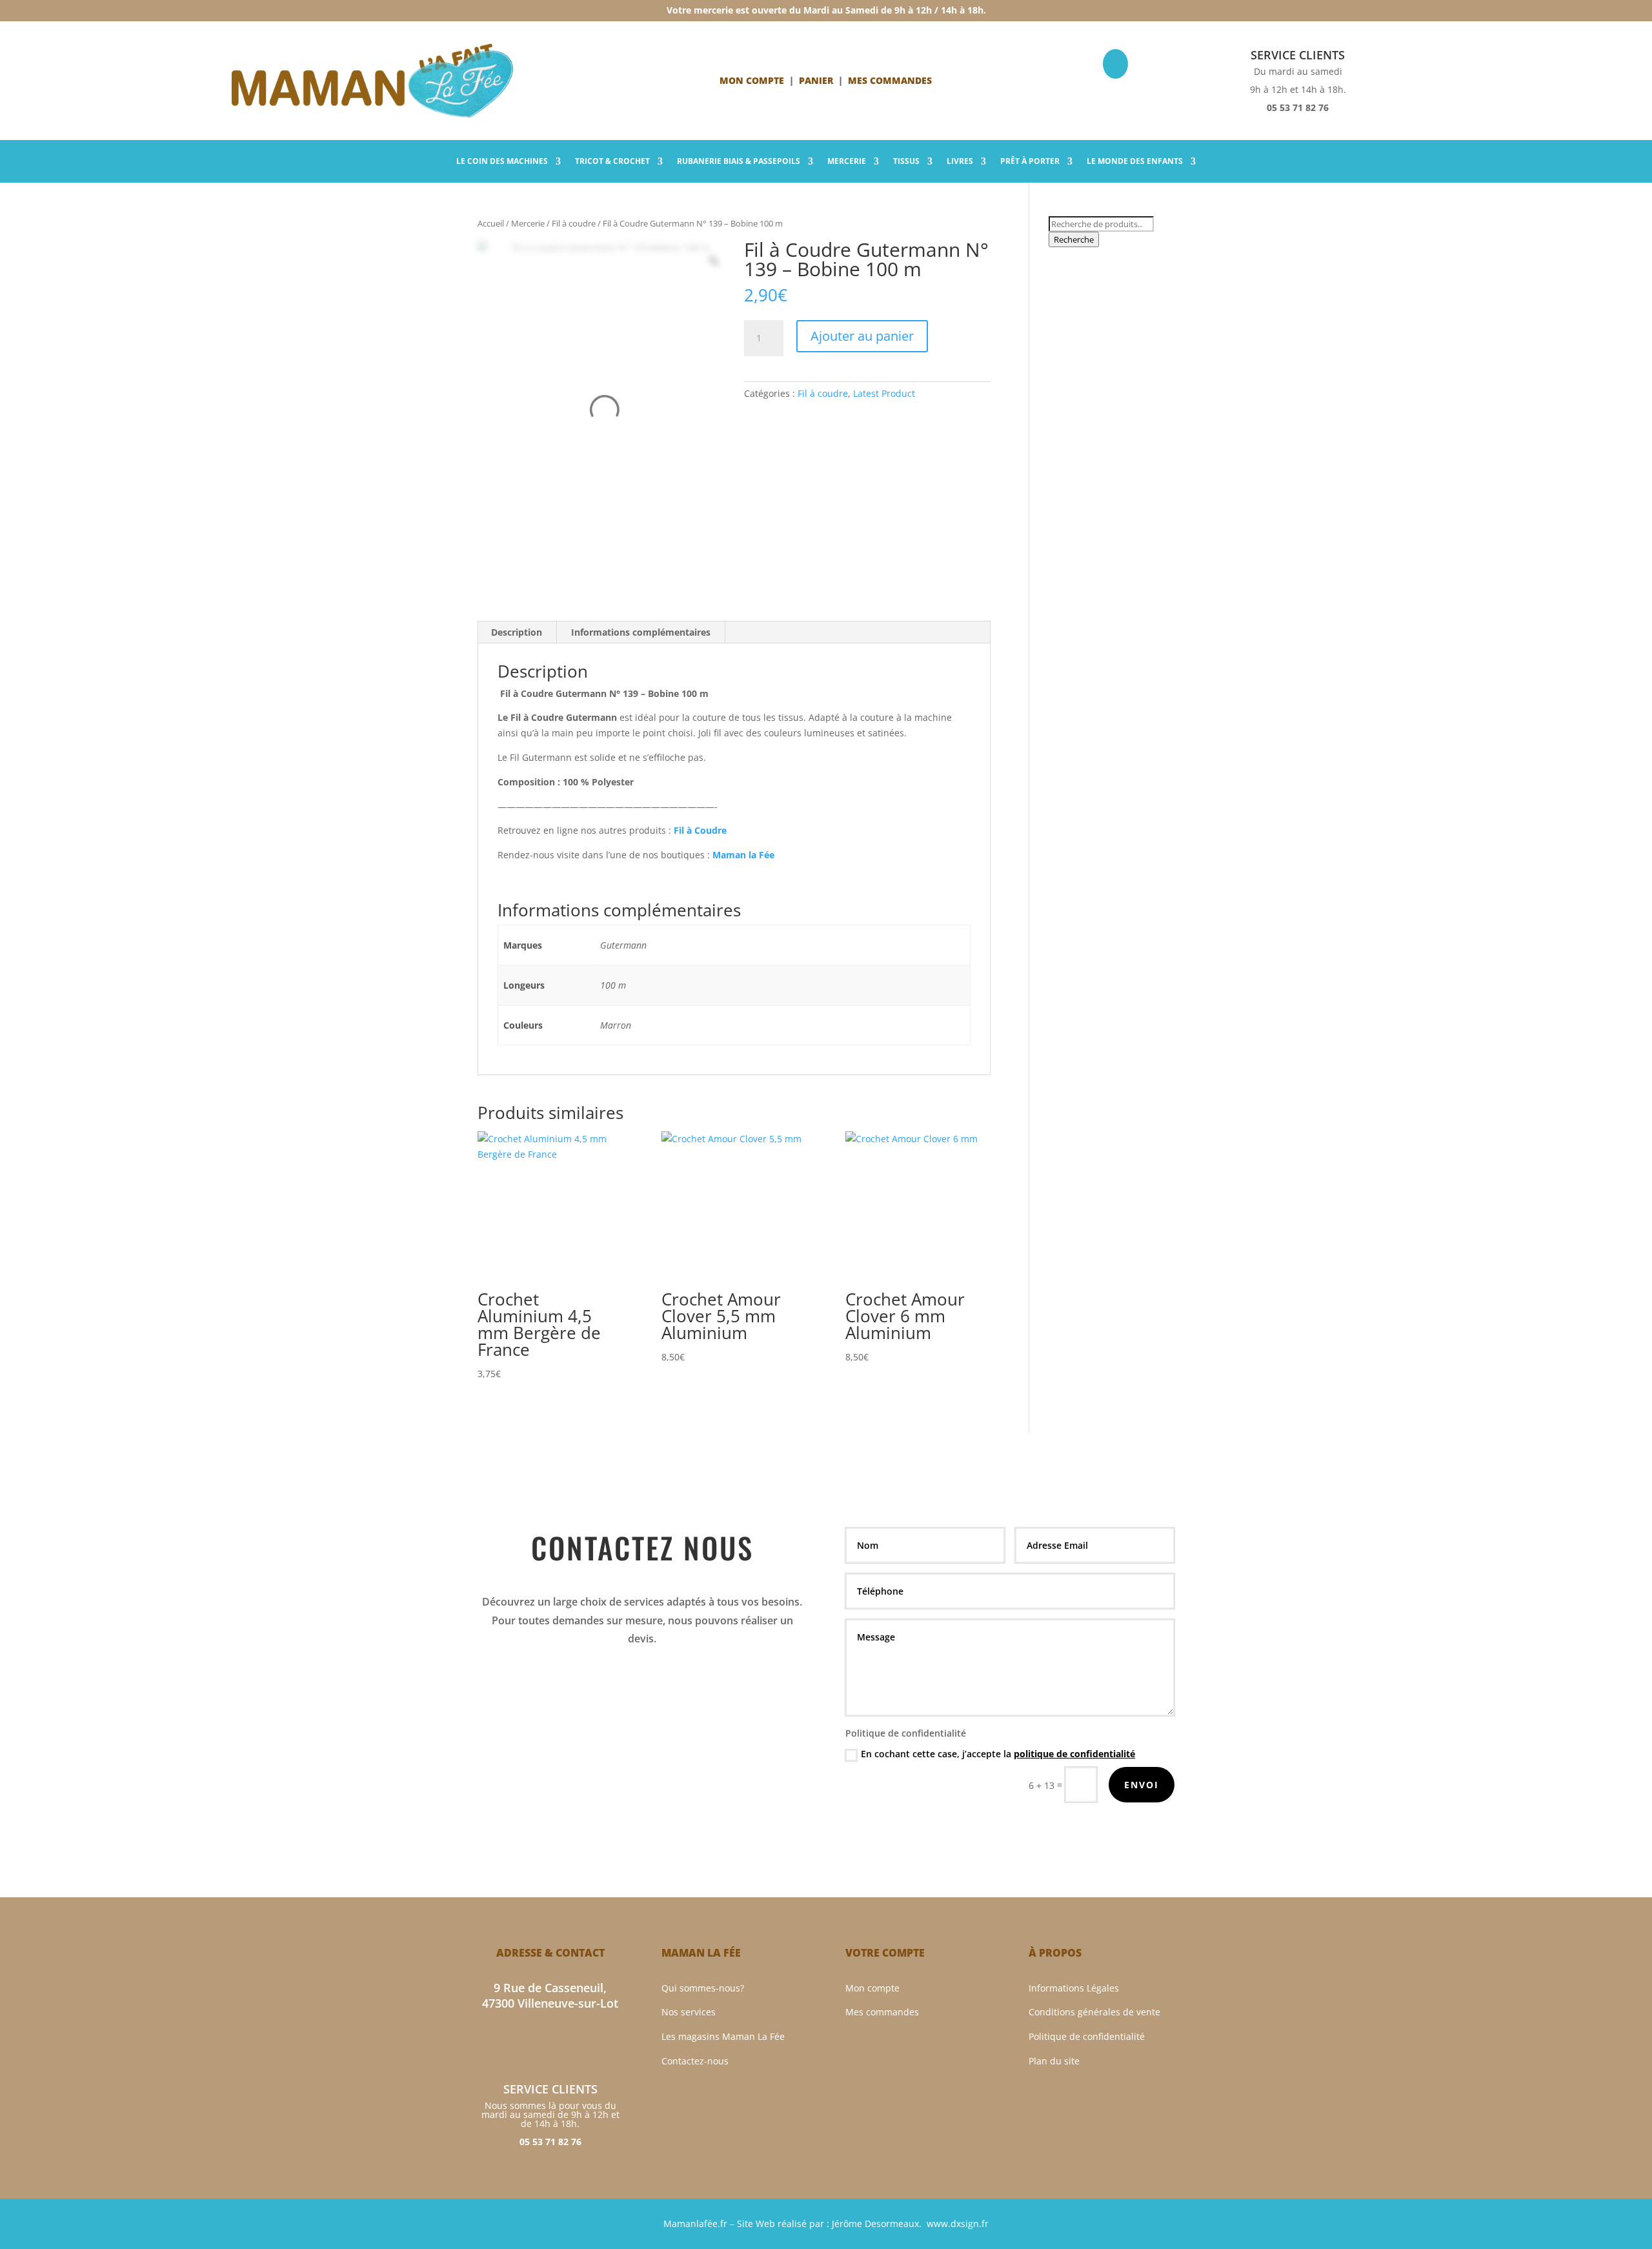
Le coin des (502, 162)
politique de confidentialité (1074, 1754)
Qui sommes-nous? (703, 1988)
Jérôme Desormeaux (875, 2224)
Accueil (491, 223)
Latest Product (884, 393)
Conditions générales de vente (1094, 2012)
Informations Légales (1074, 1988)
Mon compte (752, 80)
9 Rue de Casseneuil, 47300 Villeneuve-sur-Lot (550, 1996)
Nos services (689, 2012)
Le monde (1135, 162)
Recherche (1074, 239)
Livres (960, 162)
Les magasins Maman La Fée (723, 2036)
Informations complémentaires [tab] (641, 632)
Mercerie (847, 162)
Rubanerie (739, 162)
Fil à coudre (574, 223)
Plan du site (1054, 2061)
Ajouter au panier (862, 336)
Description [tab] (517, 632)
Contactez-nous (695, 2061)
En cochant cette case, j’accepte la (998, 1754)
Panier (816, 80)
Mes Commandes (890, 80)
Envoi (1142, 1785)
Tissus (906, 162)
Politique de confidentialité (1087, 2036)
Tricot (612, 162)
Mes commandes (882, 2012)
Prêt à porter (1030, 162)
